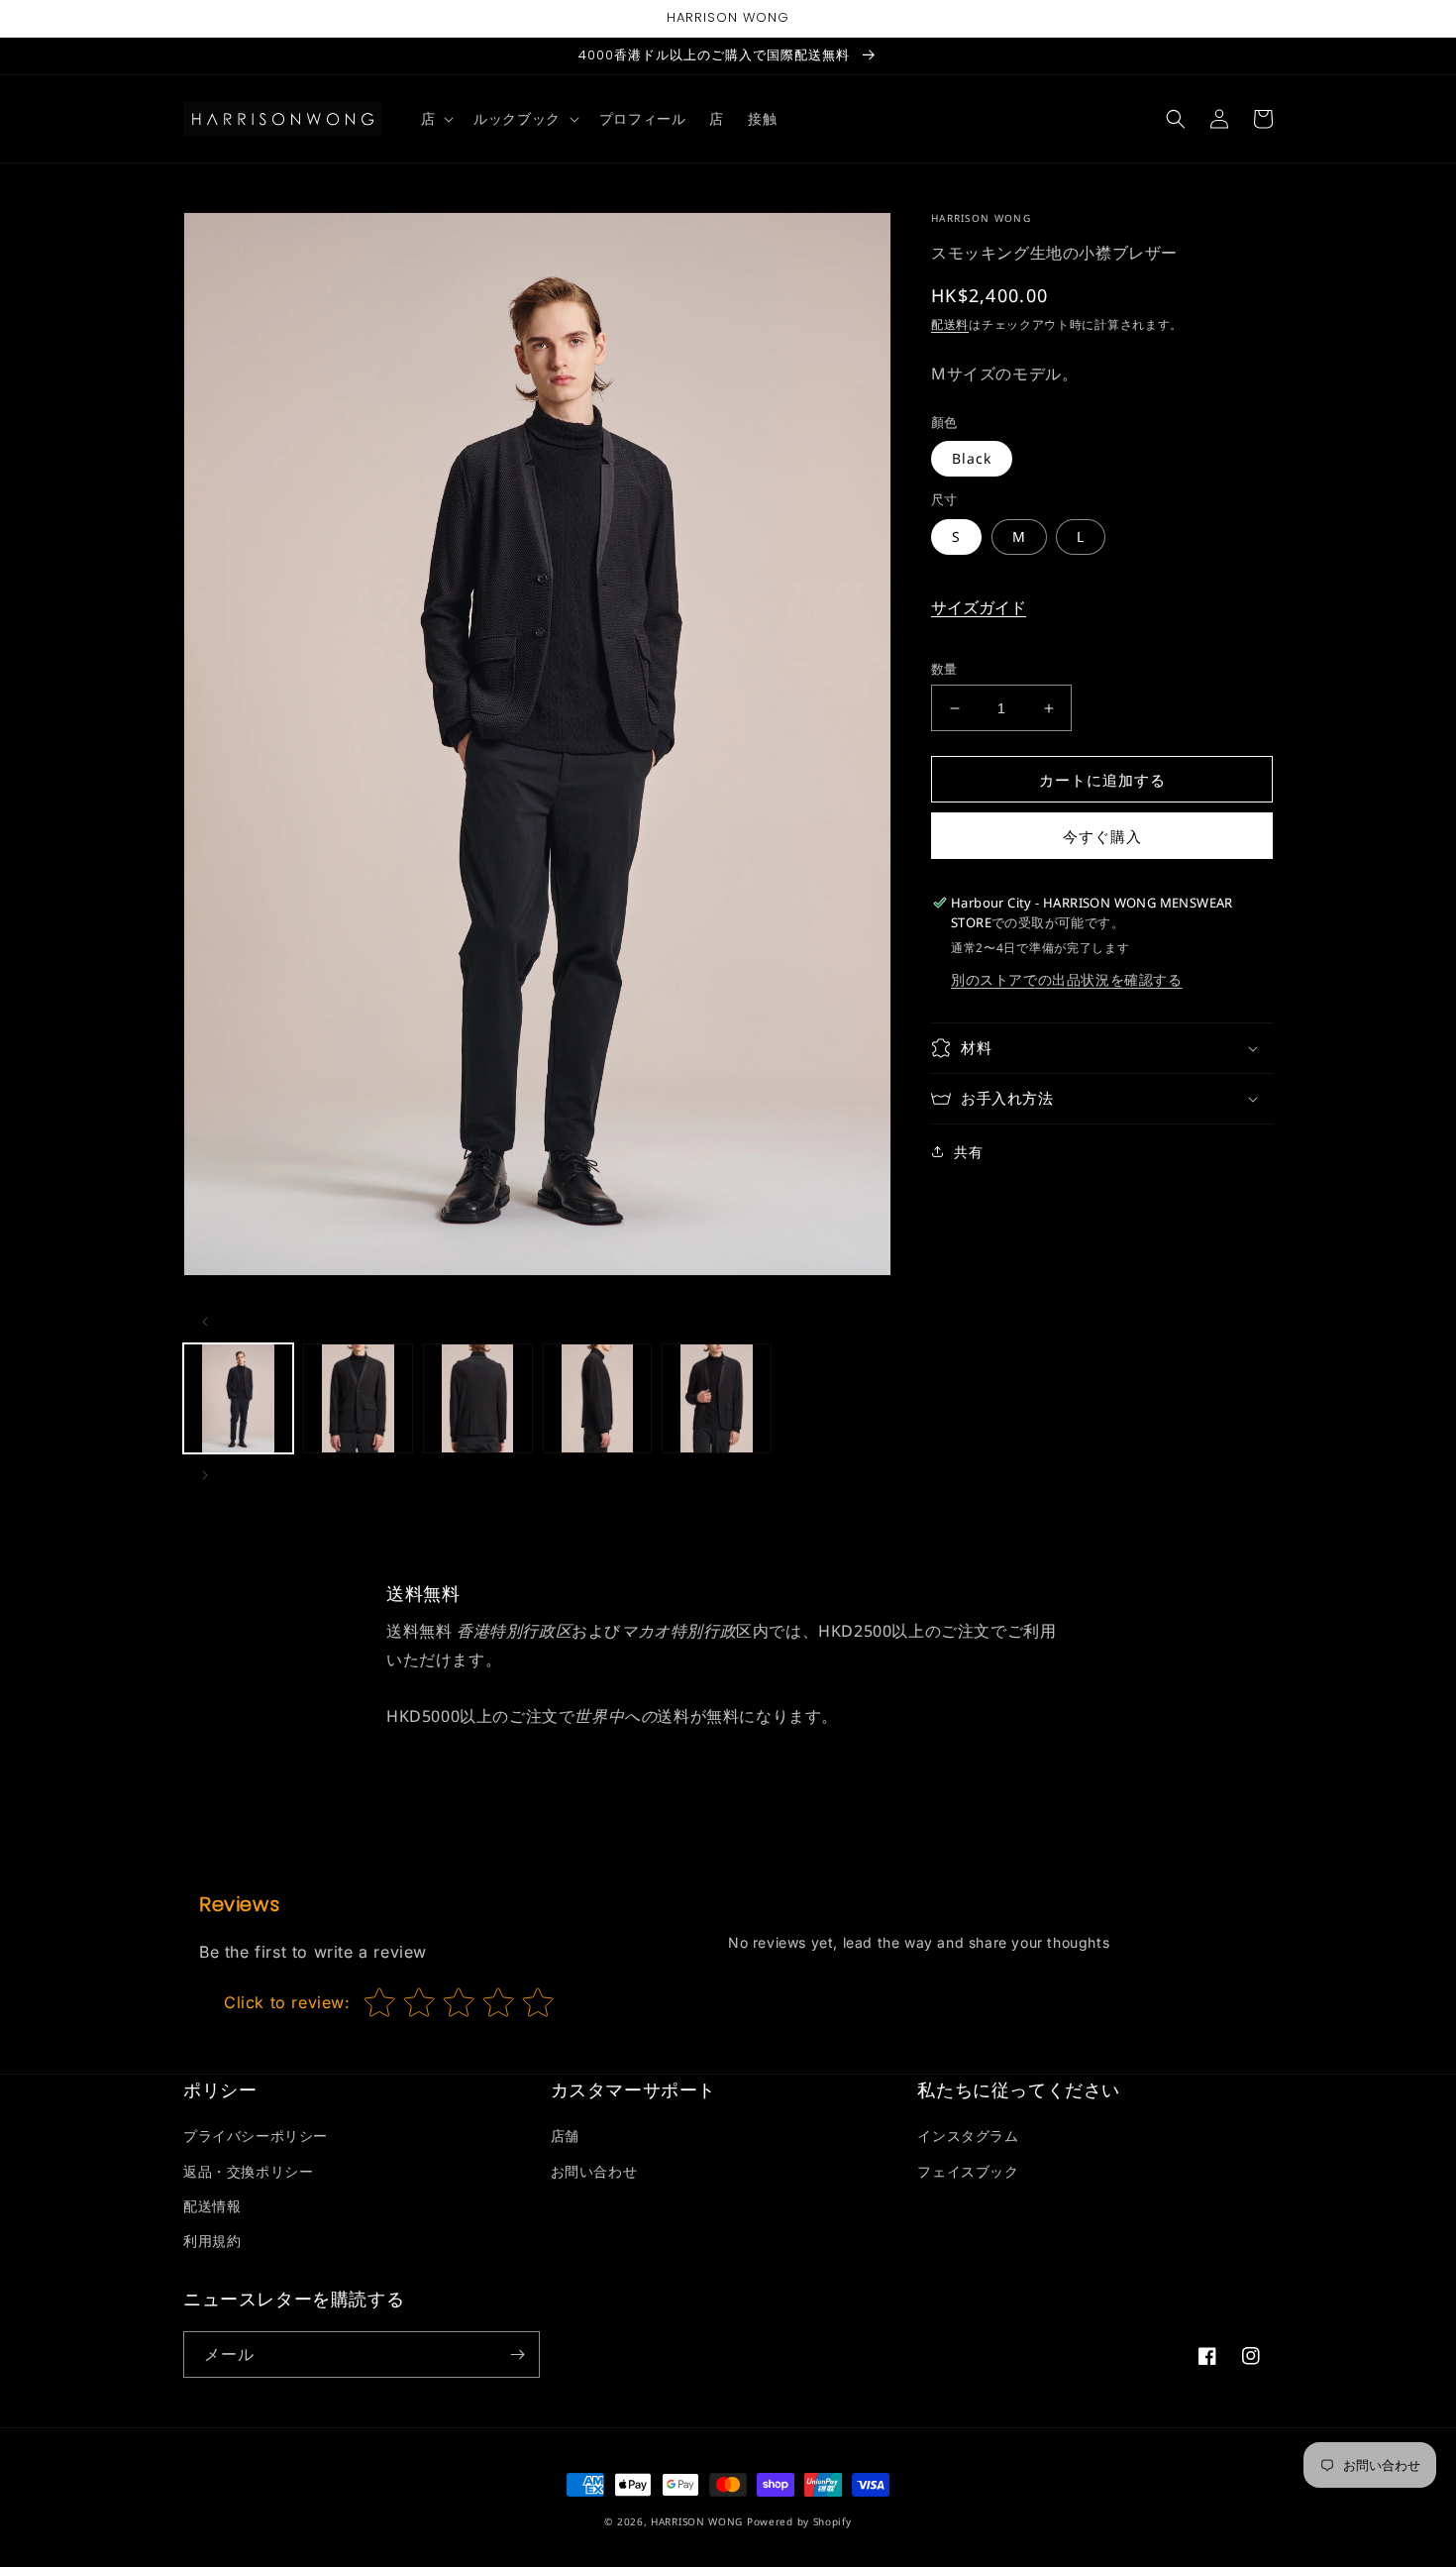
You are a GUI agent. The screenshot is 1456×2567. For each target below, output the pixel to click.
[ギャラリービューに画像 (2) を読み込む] (358, 1398)
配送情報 (212, 2206)
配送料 (950, 324)
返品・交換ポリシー (248, 2171)
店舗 (565, 2136)
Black (972, 458)
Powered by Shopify (799, 2521)
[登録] (517, 2354)
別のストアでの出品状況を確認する (1067, 979)
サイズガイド (979, 607)
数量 (944, 669)
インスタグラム (968, 2136)
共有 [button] (968, 1152)
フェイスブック (968, 2171)
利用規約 (212, 2241)
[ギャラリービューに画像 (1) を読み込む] (238, 1398)
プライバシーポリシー (256, 2136)
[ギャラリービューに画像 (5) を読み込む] (717, 1398)
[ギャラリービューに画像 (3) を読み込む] (478, 1398)
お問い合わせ (594, 2171)
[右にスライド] (205, 1475)
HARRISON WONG (697, 2521)
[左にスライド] (205, 1322)
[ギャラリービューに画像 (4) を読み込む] (598, 1398)
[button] (436, 119)
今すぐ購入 (1102, 836)
